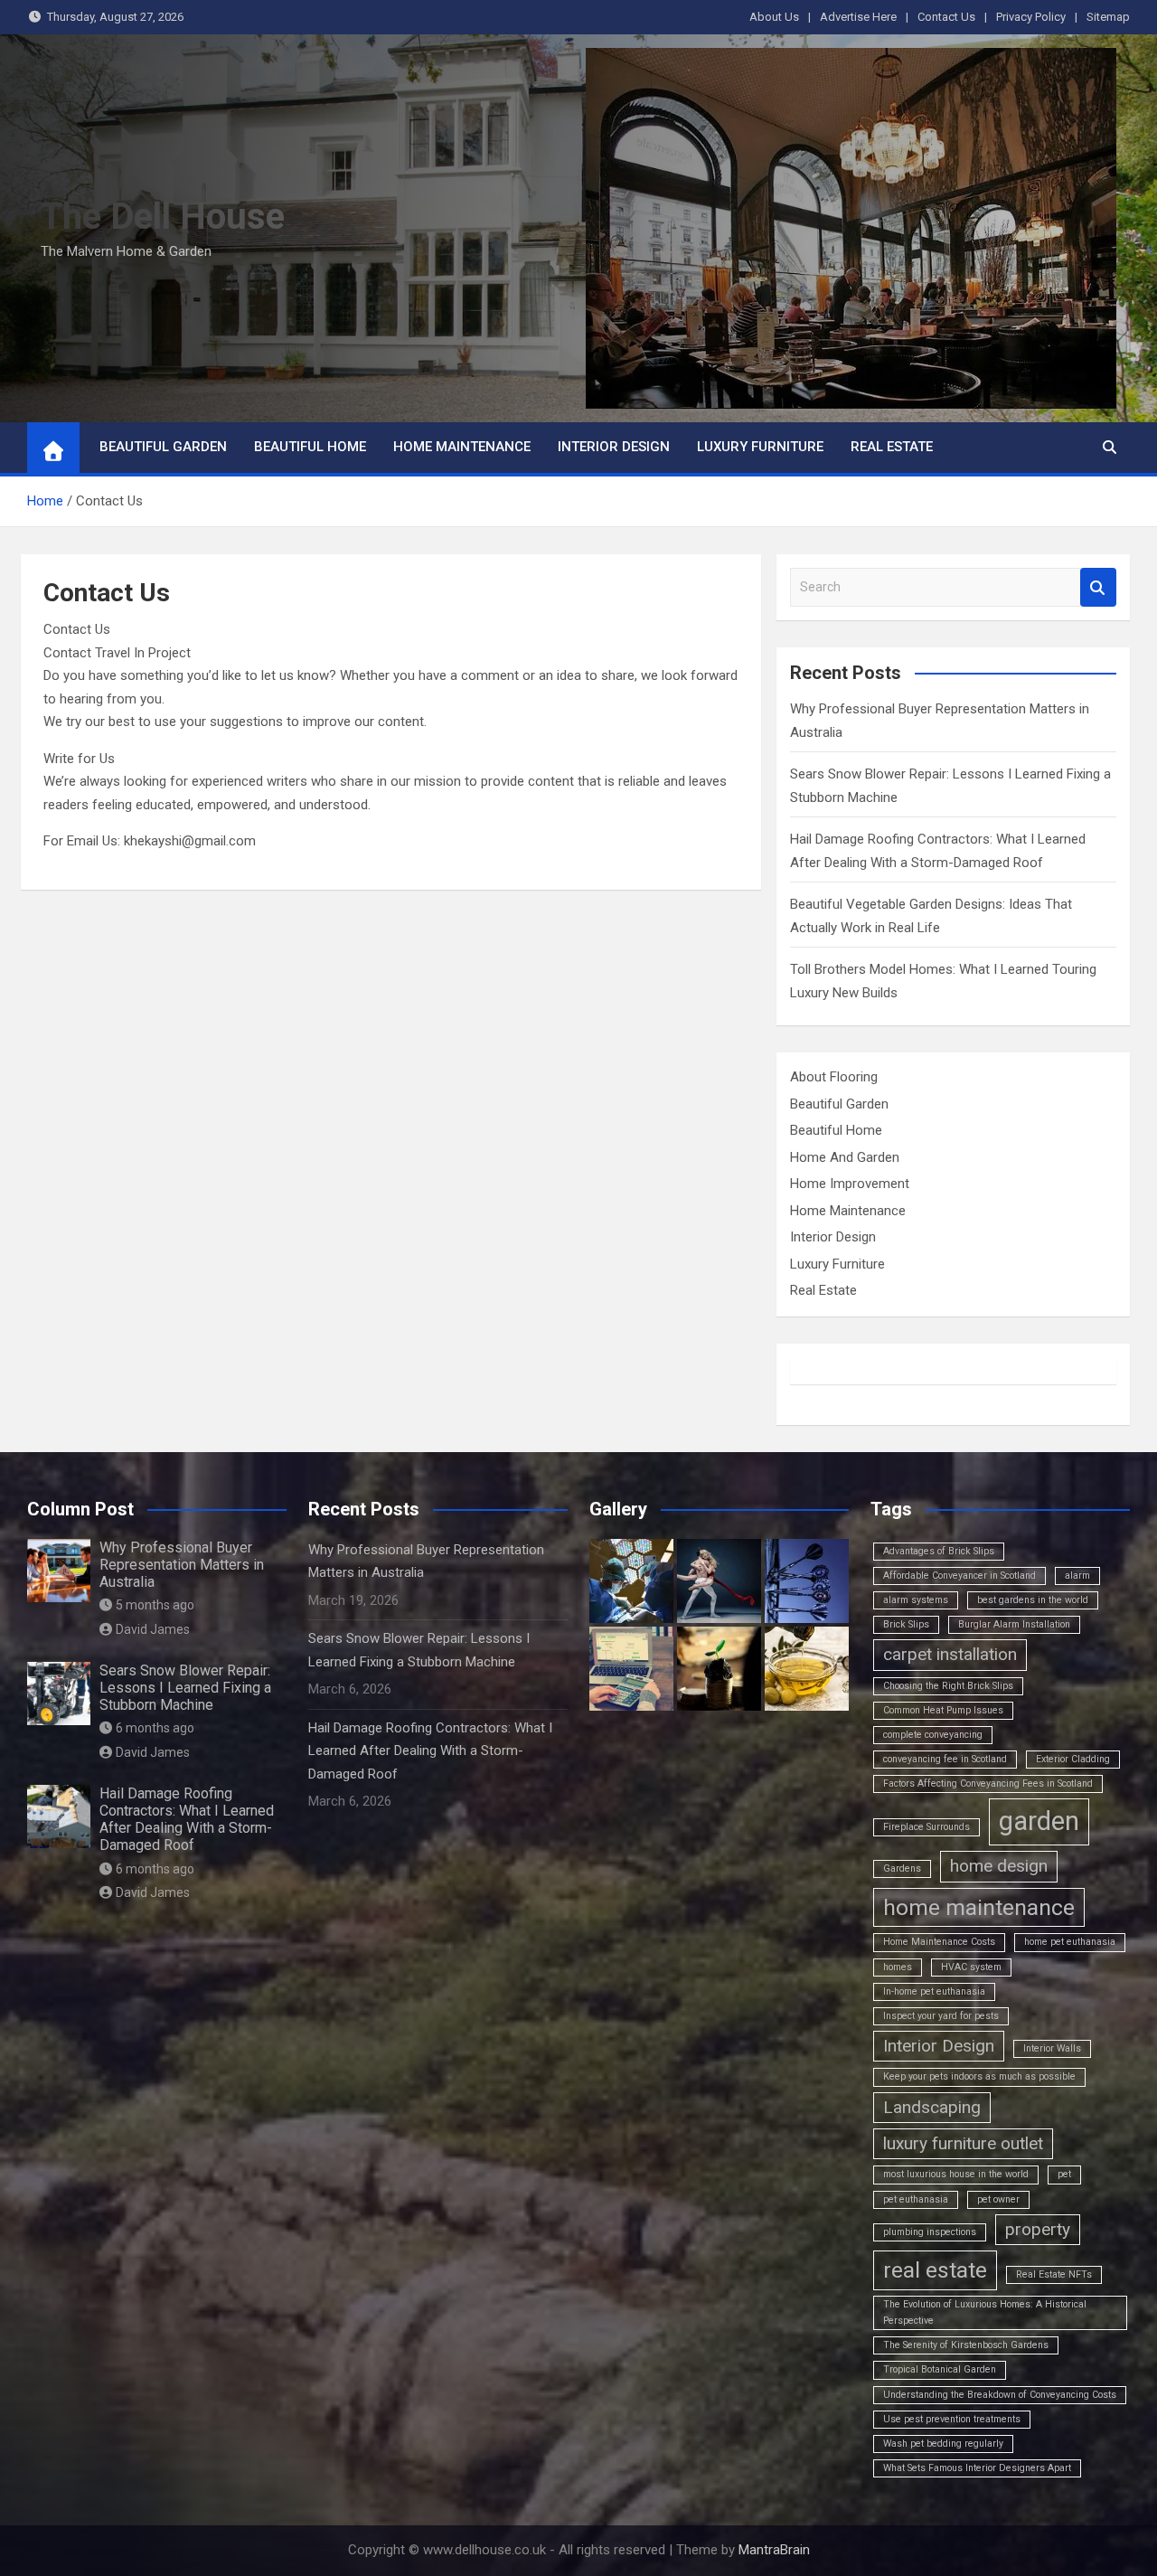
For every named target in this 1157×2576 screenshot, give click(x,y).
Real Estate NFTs (1054, 2274)
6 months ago (155, 1728)
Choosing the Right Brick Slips (948, 1686)
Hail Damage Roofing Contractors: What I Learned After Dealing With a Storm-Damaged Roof (187, 1820)
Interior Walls (1052, 2048)
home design (999, 1866)
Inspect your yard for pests (941, 2016)
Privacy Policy (1031, 17)
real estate (935, 2270)
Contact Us (946, 17)
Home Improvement (850, 1184)
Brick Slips (906, 1624)
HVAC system (971, 1967)
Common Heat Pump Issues (943, 1710)
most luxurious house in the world (956, 2174)
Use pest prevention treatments (952, 2419)
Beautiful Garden (163, 447)
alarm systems (916, 1600)
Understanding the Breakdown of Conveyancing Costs (1000, 2395)
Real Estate (892, 447)
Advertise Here (858, 17)
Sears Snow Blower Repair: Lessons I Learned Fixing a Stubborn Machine (185, 1688)
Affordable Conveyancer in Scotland (959, 1576)
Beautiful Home (310, 447)
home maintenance (979, 1907)
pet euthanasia (916, 2199)
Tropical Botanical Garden (940, 2369)
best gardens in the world (1033, 1600)
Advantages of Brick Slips (939, 1551)
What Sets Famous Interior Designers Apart (977, 2468)
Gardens (902, 1868)
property (1038, 2229)
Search (1098, 587)
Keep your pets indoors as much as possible (979, 2076)
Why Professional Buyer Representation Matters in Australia (182, 1565)
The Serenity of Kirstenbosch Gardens (966, 2345)
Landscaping (932, 2107)
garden (1039, 1821)
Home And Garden (845, 1157)
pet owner (998, 2199)
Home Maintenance (462, 447)
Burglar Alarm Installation (1014, 1624)
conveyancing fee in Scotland (945, 1759)
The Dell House (163, 217)
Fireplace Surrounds (927, 1827)
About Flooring (834, 1077)
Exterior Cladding (1073, 1759)
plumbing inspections (930, 2232)
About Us (774, 17)
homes (898, 1967)
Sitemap (1108, 17)
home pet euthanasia (1070, 1942)
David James (153, 1629)
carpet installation (950, 1654)
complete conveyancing (933, 1735)
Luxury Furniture (760, 447)
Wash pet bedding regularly (943, 2444)
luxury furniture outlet (963, 2143)
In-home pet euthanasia (934, 1991)
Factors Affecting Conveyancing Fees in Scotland (988, 1783)
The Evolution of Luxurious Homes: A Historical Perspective (985, 2312)
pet (1064, 2174)
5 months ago (155, 1605)
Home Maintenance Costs (939, 1942)
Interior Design (614, 447)
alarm (1077, 1576)
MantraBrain (774, 2550)
